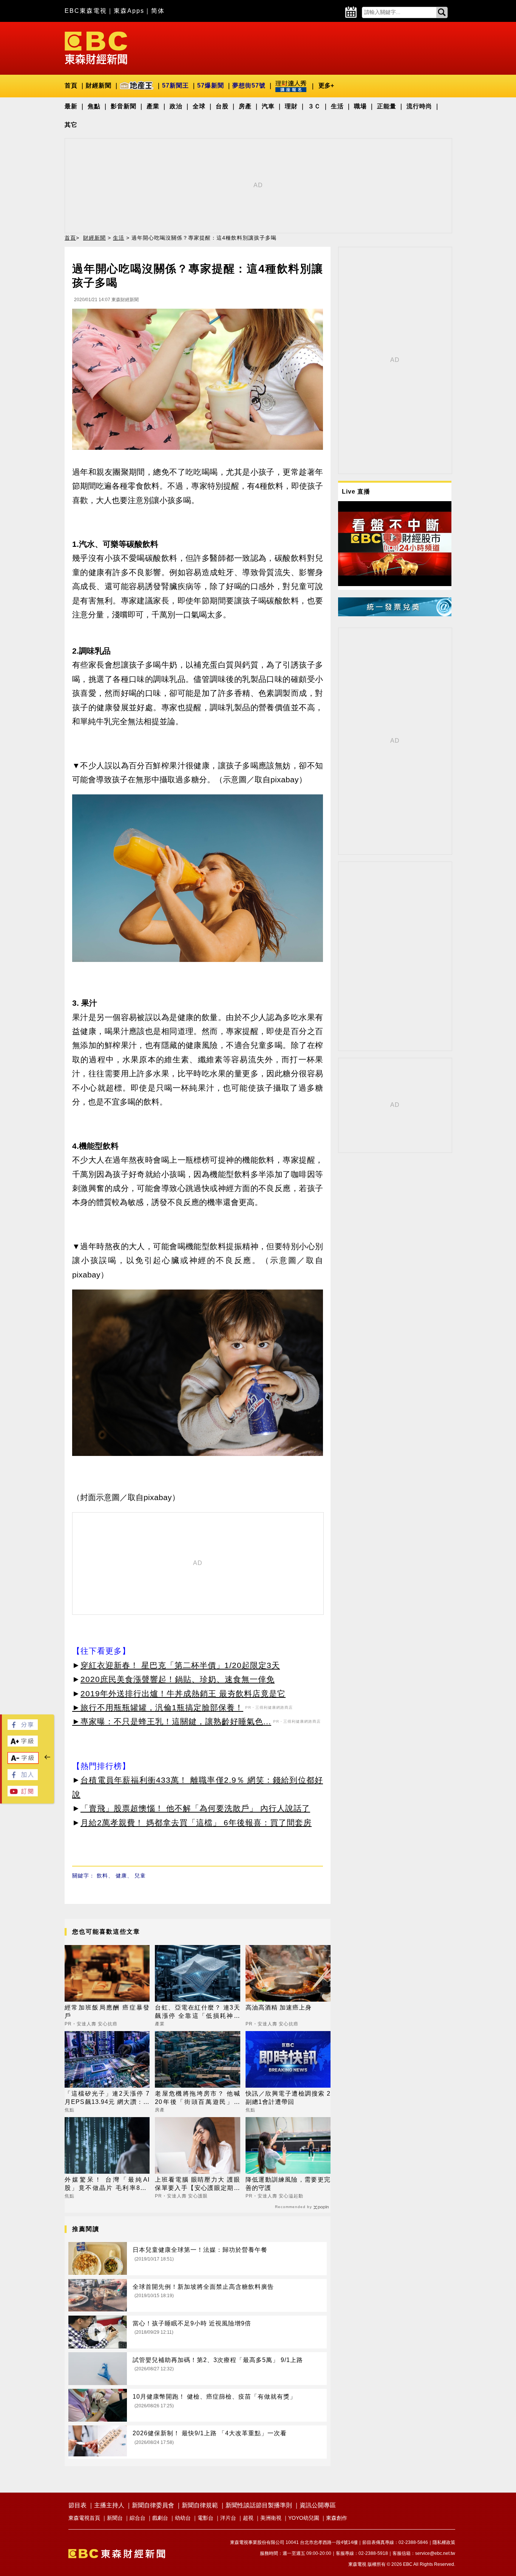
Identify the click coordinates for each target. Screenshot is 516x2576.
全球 (199, 106)
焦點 (94, 106)
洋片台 (228, 2518)
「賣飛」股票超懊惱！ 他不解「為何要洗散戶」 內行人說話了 (195, 1808)
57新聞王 (175, 85)
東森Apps (129, 11)
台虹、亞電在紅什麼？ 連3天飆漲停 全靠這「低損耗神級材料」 (197, 2012)
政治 (176, 106)
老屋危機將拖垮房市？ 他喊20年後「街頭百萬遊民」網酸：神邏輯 (197, 2098)
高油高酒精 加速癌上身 (279, 2007)
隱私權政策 (444, 2542)
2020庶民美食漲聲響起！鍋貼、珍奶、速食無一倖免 (178, 1679)
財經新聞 (99, 85)
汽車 (268, 106)
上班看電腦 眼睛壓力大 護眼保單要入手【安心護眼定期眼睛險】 (197, 2184)
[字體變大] (23, 1744)
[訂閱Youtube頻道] (23, 1794)
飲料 (102, 1876)
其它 (71, 125)
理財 (291, 106)
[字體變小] (23, 1761)
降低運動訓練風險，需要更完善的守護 (288, 2184)
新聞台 (115, 2518)
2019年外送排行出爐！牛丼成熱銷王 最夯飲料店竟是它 (183, 1693)
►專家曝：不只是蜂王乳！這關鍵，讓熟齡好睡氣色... (172, 1721)
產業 (153, 106)
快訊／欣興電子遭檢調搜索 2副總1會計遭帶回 (288, 2098)
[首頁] (96, 47)
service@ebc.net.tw (435, 2553)
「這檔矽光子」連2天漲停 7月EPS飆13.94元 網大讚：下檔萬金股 (107, 2098)
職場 (360, 106)
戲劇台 (160, 2518)
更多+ (326, 85)
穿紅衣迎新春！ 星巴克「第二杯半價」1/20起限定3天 (180, 1665)
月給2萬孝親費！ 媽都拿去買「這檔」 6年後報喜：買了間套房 (196, 1823)
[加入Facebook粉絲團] (23, 1778)
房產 (245, 106)
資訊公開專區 (318, 2505)
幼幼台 (183, 2518)
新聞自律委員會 (153, 2505)
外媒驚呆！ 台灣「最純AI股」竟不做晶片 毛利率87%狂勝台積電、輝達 (107, 2184)
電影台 (205, 2518)
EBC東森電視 (86, 11)
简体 (158, 11)
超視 (248, 2518)
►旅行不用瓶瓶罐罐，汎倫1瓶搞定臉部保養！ (158, 1707)
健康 (121, 1876)
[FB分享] (23, 1728)
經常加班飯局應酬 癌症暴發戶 (107, 2012)
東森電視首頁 (84, 2518)
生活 (337, 106)
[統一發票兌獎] (395, 614)
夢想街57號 (249, 85)
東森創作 (337, 2518)
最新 (71, 106)
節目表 (77, 2505)
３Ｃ (314, 106)
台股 (222, 106)
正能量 (387, 106)
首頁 (71, 85)
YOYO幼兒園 (304, 2518)
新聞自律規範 (200, 2505)
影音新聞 (124, 106)
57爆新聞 (211, 85)
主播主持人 (109, 2505)
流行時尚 (419, 106)
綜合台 (137, 2518)
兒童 (140, 1876)
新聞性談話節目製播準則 (259, 2505)
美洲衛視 (271, 2518)
